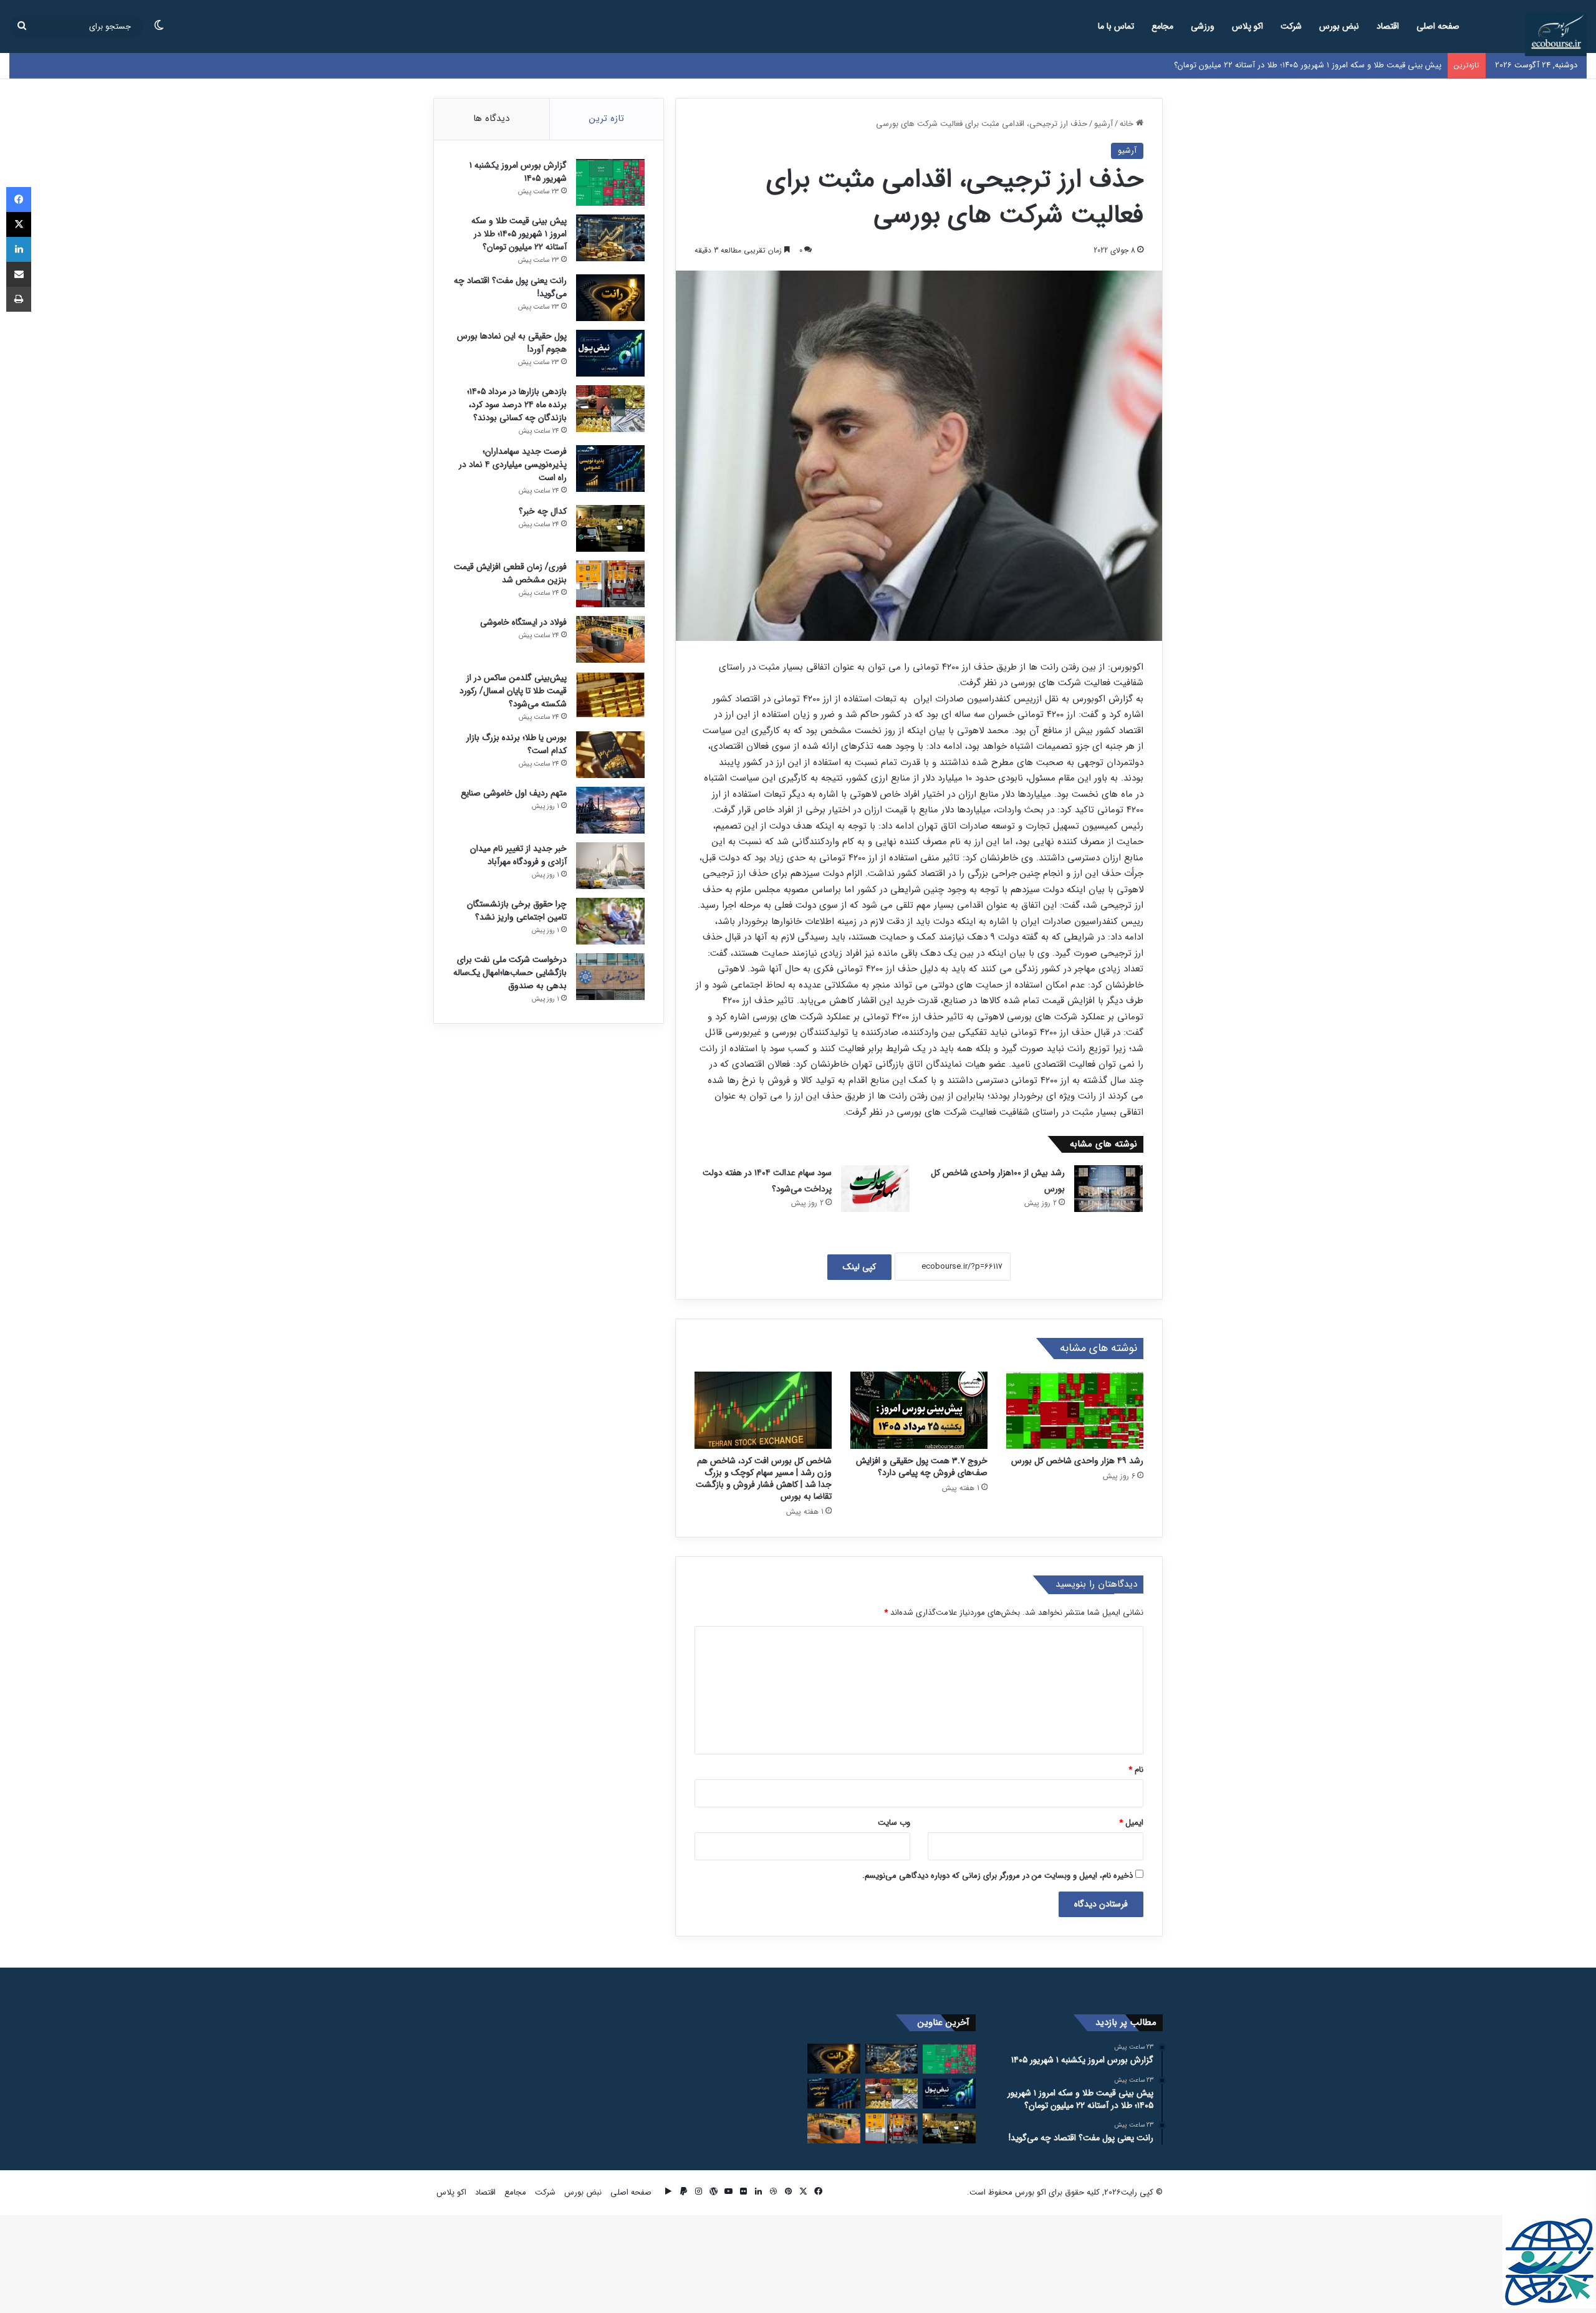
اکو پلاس (1247, 26)
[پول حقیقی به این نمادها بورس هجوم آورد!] (610, 353)
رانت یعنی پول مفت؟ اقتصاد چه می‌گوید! (1373, 65)
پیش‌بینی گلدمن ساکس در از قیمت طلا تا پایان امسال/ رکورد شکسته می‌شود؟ (513, 691)
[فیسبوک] (19, 200)
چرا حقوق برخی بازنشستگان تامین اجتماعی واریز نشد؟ (517, 911)
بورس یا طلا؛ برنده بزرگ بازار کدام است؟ (517, 744)
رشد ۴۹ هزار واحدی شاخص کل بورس (1077, 1461)
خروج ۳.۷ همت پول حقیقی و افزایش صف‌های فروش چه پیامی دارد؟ (922, 1467)
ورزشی (1203, 26)
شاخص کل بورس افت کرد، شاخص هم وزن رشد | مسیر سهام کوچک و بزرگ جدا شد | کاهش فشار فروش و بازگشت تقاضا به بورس (764, 1479)
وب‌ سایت (894, 1823)
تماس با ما (1116, 26)
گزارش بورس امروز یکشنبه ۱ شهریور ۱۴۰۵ (518, 172)
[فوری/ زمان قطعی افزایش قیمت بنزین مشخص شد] (610, 584)
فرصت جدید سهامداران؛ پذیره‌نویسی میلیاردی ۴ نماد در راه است (513, 464)
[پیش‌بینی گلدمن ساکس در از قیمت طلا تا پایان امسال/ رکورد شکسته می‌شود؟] (610, 695)
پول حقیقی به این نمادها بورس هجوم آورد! (512, 343)
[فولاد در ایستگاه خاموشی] (610, 639)
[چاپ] (19, 299)
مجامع (1162, 26)
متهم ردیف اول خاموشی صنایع (514, 793)
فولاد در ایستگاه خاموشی (523, 622)
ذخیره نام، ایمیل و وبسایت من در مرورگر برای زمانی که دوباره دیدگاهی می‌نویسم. (997, 1876)
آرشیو (1103, 124)
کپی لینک (859, 1267)
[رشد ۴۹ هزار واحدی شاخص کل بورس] (1075, 1410)
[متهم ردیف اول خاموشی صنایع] (610, 810)
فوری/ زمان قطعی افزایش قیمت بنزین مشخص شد (510, 573)
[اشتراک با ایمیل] (19, 274)
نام (1136, 1770)
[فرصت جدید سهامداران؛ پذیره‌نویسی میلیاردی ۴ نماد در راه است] (610, 469)
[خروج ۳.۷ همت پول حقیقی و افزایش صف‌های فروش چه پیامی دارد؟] (919, 1410)
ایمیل (1131, 1823)
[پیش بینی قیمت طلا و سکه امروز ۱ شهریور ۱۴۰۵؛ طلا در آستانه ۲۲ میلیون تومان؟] (610, 238)
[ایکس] (19, 224)
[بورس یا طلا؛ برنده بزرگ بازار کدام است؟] (610, 755)
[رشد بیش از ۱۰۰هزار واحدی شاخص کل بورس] (1108, 1189)
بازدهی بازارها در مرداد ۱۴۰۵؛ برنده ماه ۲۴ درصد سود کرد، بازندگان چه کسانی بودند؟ (517, 405)
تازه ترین (607, 118)
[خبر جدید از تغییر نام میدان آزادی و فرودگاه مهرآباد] (610, 866)
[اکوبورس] (1556, 34)
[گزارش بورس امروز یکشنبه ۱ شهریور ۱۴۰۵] (610, 182)
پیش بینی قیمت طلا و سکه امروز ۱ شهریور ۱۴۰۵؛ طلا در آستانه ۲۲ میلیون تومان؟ (519, 234)
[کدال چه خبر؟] (610, 528)
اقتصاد (1388, 26)
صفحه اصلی (1438, 26)
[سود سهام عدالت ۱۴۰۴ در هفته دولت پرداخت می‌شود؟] (875, 1189)
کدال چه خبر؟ (543, 511)
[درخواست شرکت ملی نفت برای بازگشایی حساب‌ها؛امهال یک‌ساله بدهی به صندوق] (610, 977)
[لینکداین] (19, 249)
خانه (1128, 124)
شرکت (1291, 26)
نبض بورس (1339, 26)
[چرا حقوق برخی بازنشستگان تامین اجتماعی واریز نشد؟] (610, 921)
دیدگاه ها (491, 118)
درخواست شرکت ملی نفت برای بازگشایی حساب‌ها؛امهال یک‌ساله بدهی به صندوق (510, 973)
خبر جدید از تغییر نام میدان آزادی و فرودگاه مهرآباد (518, 855)
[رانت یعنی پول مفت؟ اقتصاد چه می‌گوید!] (610, 298)
